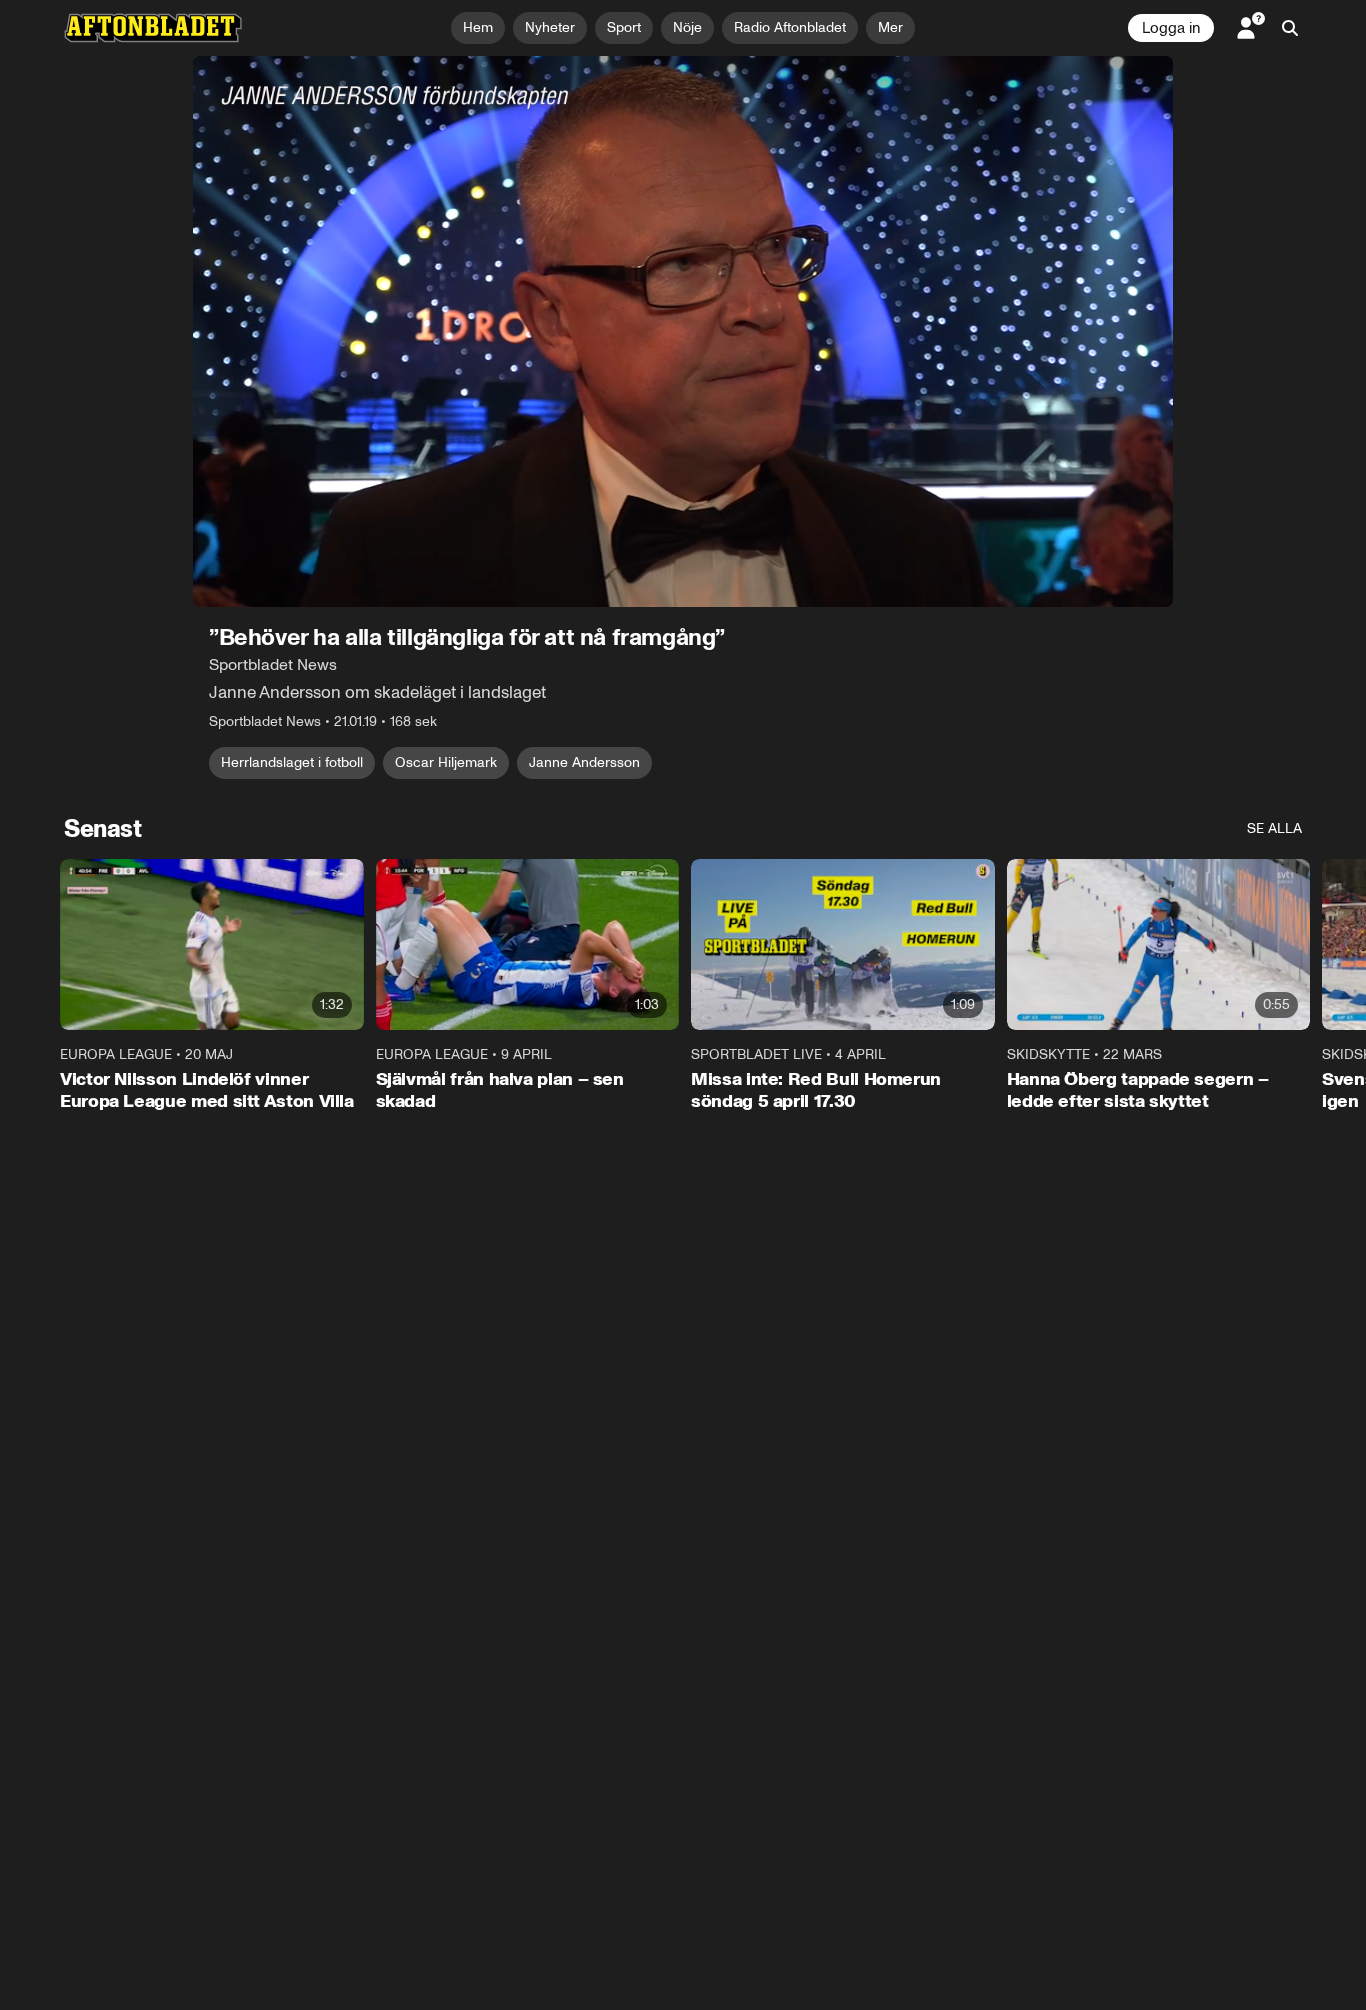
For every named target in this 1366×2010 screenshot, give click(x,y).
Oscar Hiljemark (446, 762)
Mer (890, 27)
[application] (683, 331)
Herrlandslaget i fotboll (292, 762)
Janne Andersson (584, 762)
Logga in (1171, 28)
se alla (1274, 828)
